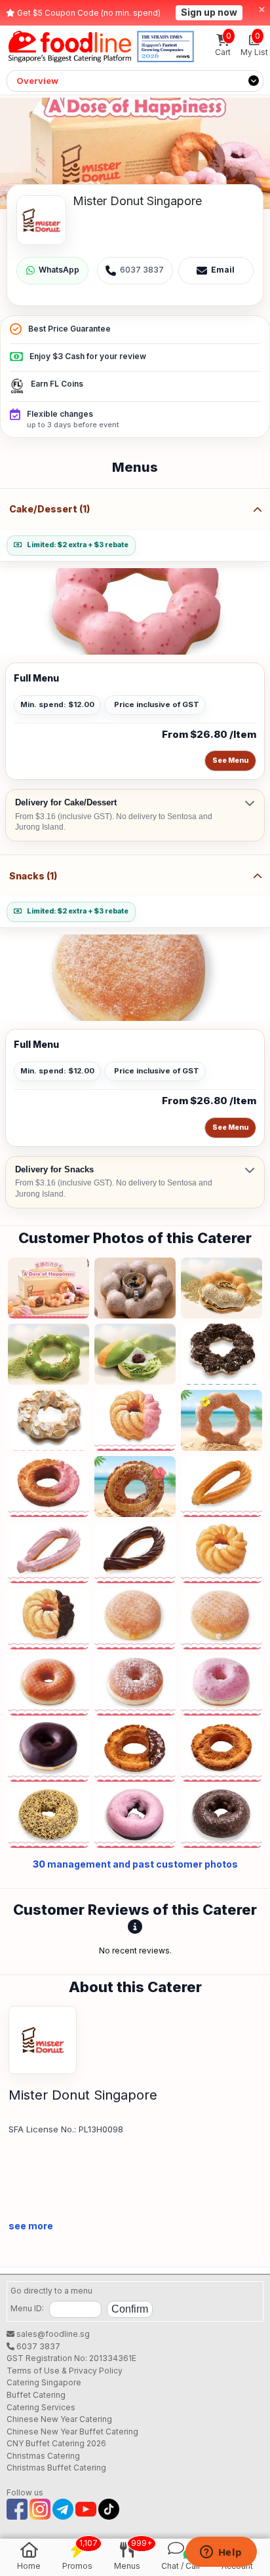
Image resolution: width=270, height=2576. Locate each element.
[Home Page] (70, 47)
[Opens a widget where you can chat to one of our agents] (221, 2553)
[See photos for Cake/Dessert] (135, 611)
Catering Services (41, 2407)
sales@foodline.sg (52, 2334)
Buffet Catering (36, 2395)
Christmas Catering (43, 2456)
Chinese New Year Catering (59, 2419)
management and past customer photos (135, 1864)
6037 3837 (37, 2346)
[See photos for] (135, 153)
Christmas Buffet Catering (56, 2468)
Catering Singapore (44, 2382)
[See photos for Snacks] (135, 978)
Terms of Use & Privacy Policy (65, 2371)
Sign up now (209, 12)
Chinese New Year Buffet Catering (72, 2432)
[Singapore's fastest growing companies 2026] (165, 47)
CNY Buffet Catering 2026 (56, 2443)
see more (31, 2226)
